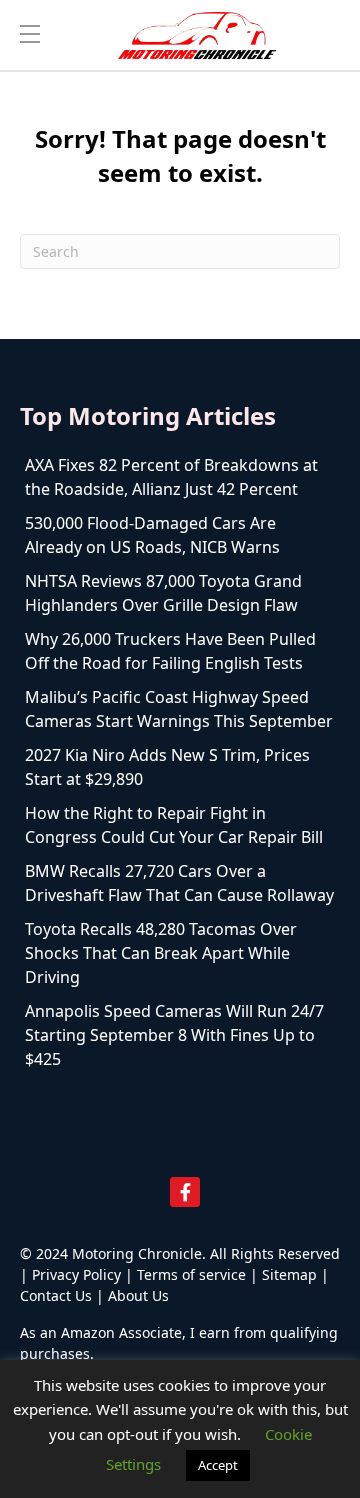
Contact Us (56, 1295)
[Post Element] (180, 477)
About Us (138, 1295)
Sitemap (289, 1274)
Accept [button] (218, 1465)
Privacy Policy (76, 1274)
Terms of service (191, 1274)
